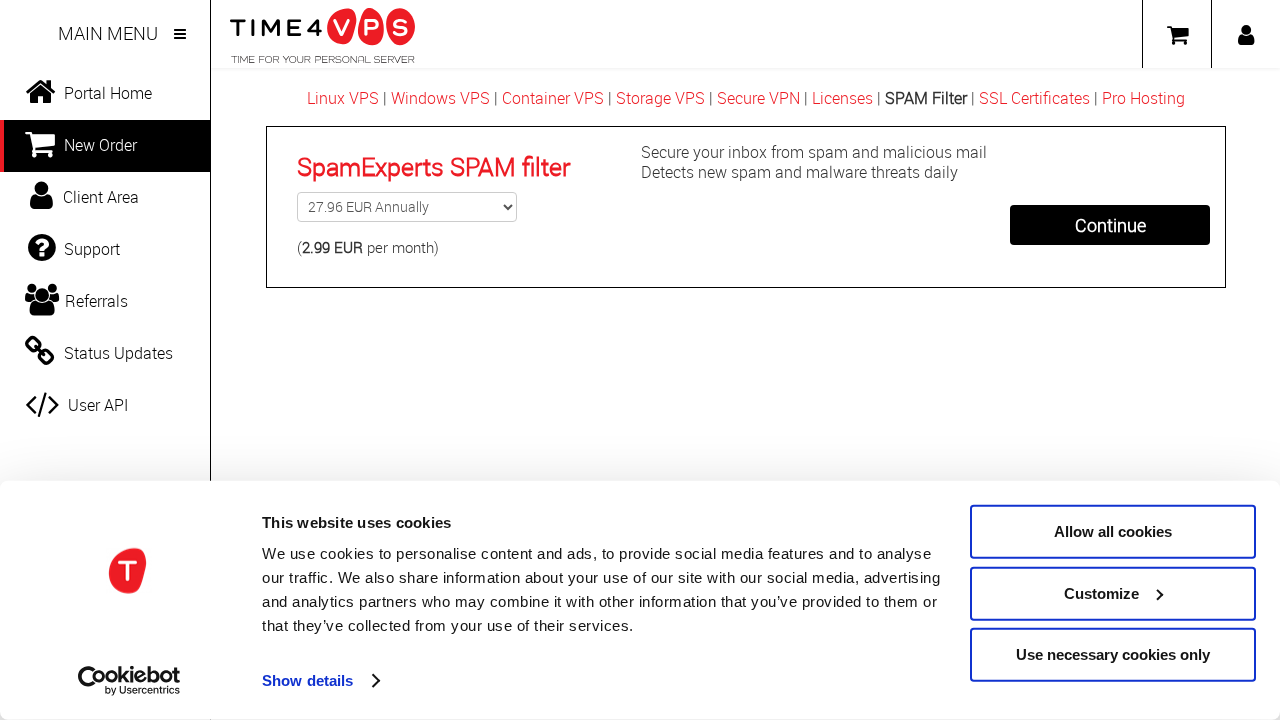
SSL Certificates (1034, 98)
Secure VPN (758, 98)
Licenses (842, 98)
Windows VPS (440, 98)
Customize (1101, 592)
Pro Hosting (1143, 98)
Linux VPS (343, 98)
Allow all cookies (1113, 531)
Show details (307, 680)
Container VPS (553, 98)
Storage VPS (660, 98)
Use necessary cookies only (1113, 654)
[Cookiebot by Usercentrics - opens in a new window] (129, 681)
